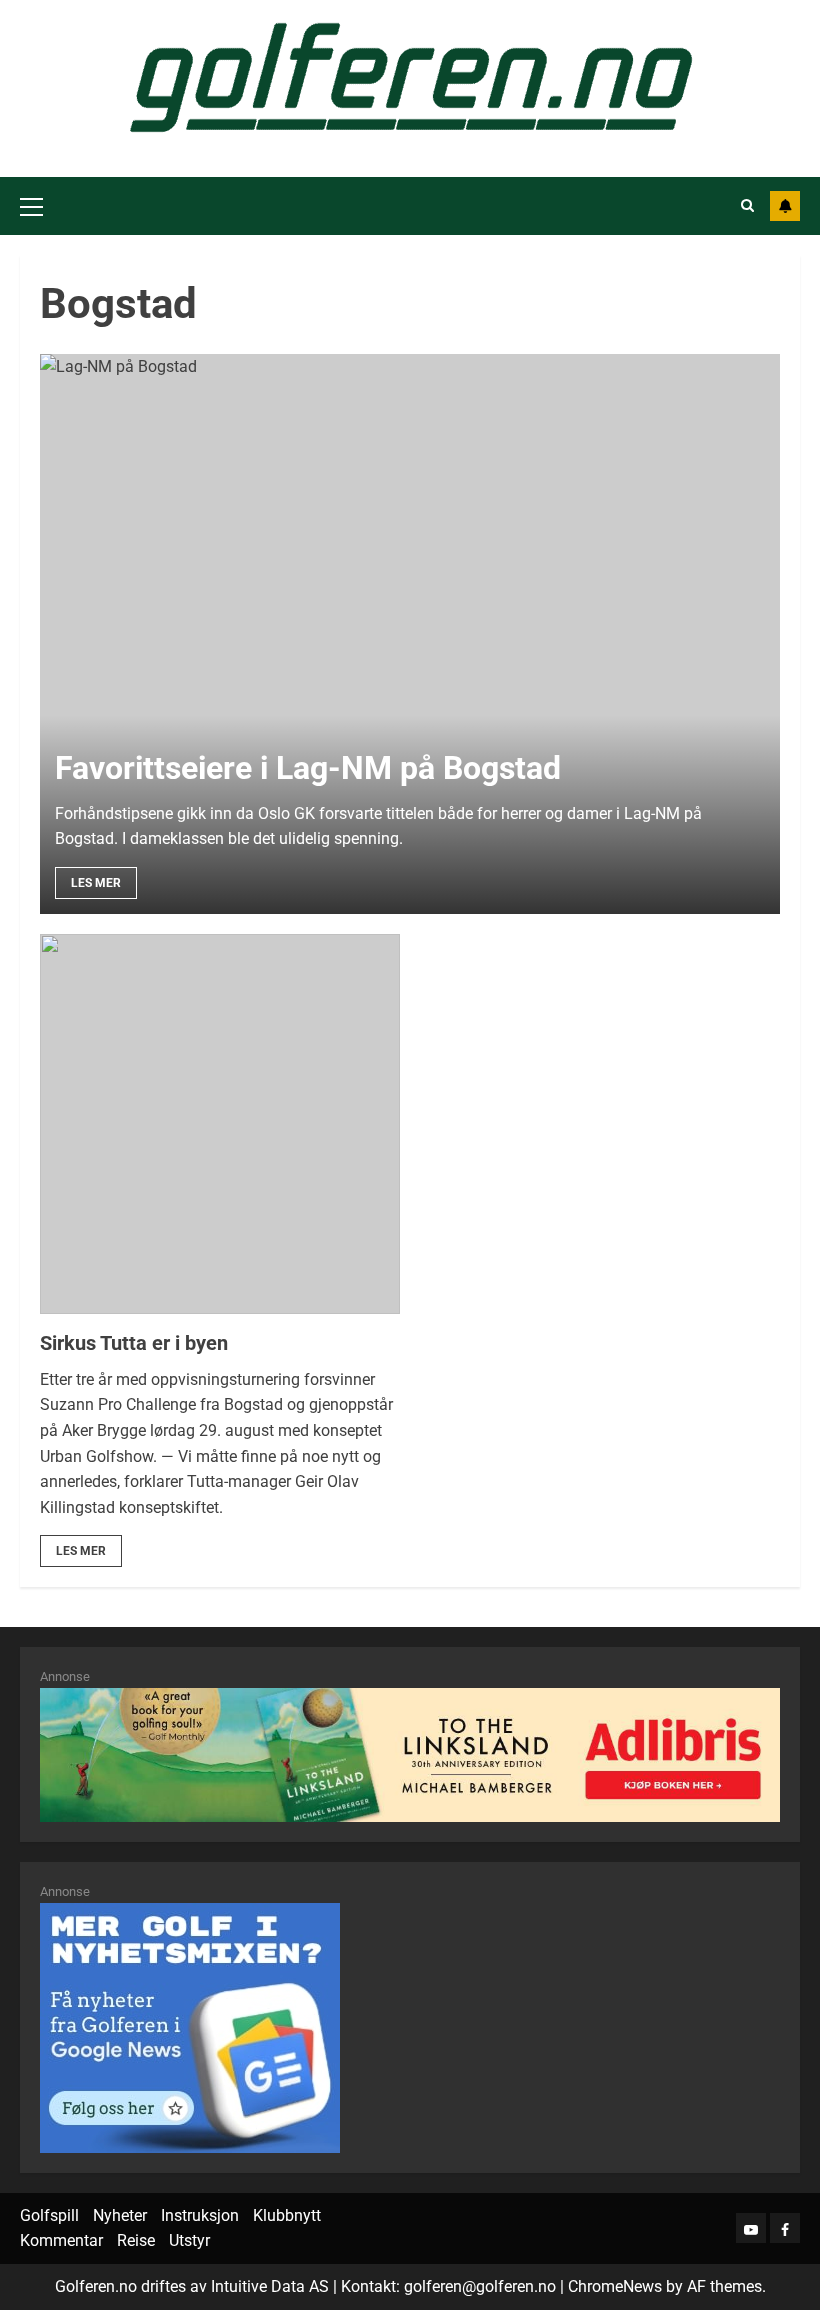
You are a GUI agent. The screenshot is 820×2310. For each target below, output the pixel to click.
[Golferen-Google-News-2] (190, 2026)
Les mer (96, 883)
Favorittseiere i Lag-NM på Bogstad (308, 768)
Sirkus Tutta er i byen (134, 1343)
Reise (136, 2240)
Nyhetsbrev (785, 206)
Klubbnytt (287, 2215)
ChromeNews (615, 2286)
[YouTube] (751, 2228)
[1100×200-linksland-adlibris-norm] (410, 1753)
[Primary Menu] (31, 206)
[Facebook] (785, 2228)
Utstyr (189, 2240)
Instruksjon (200, 2215)
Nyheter (120, 2215)
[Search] (747, 206)
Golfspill (49, 2215)
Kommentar (61, 2240)
